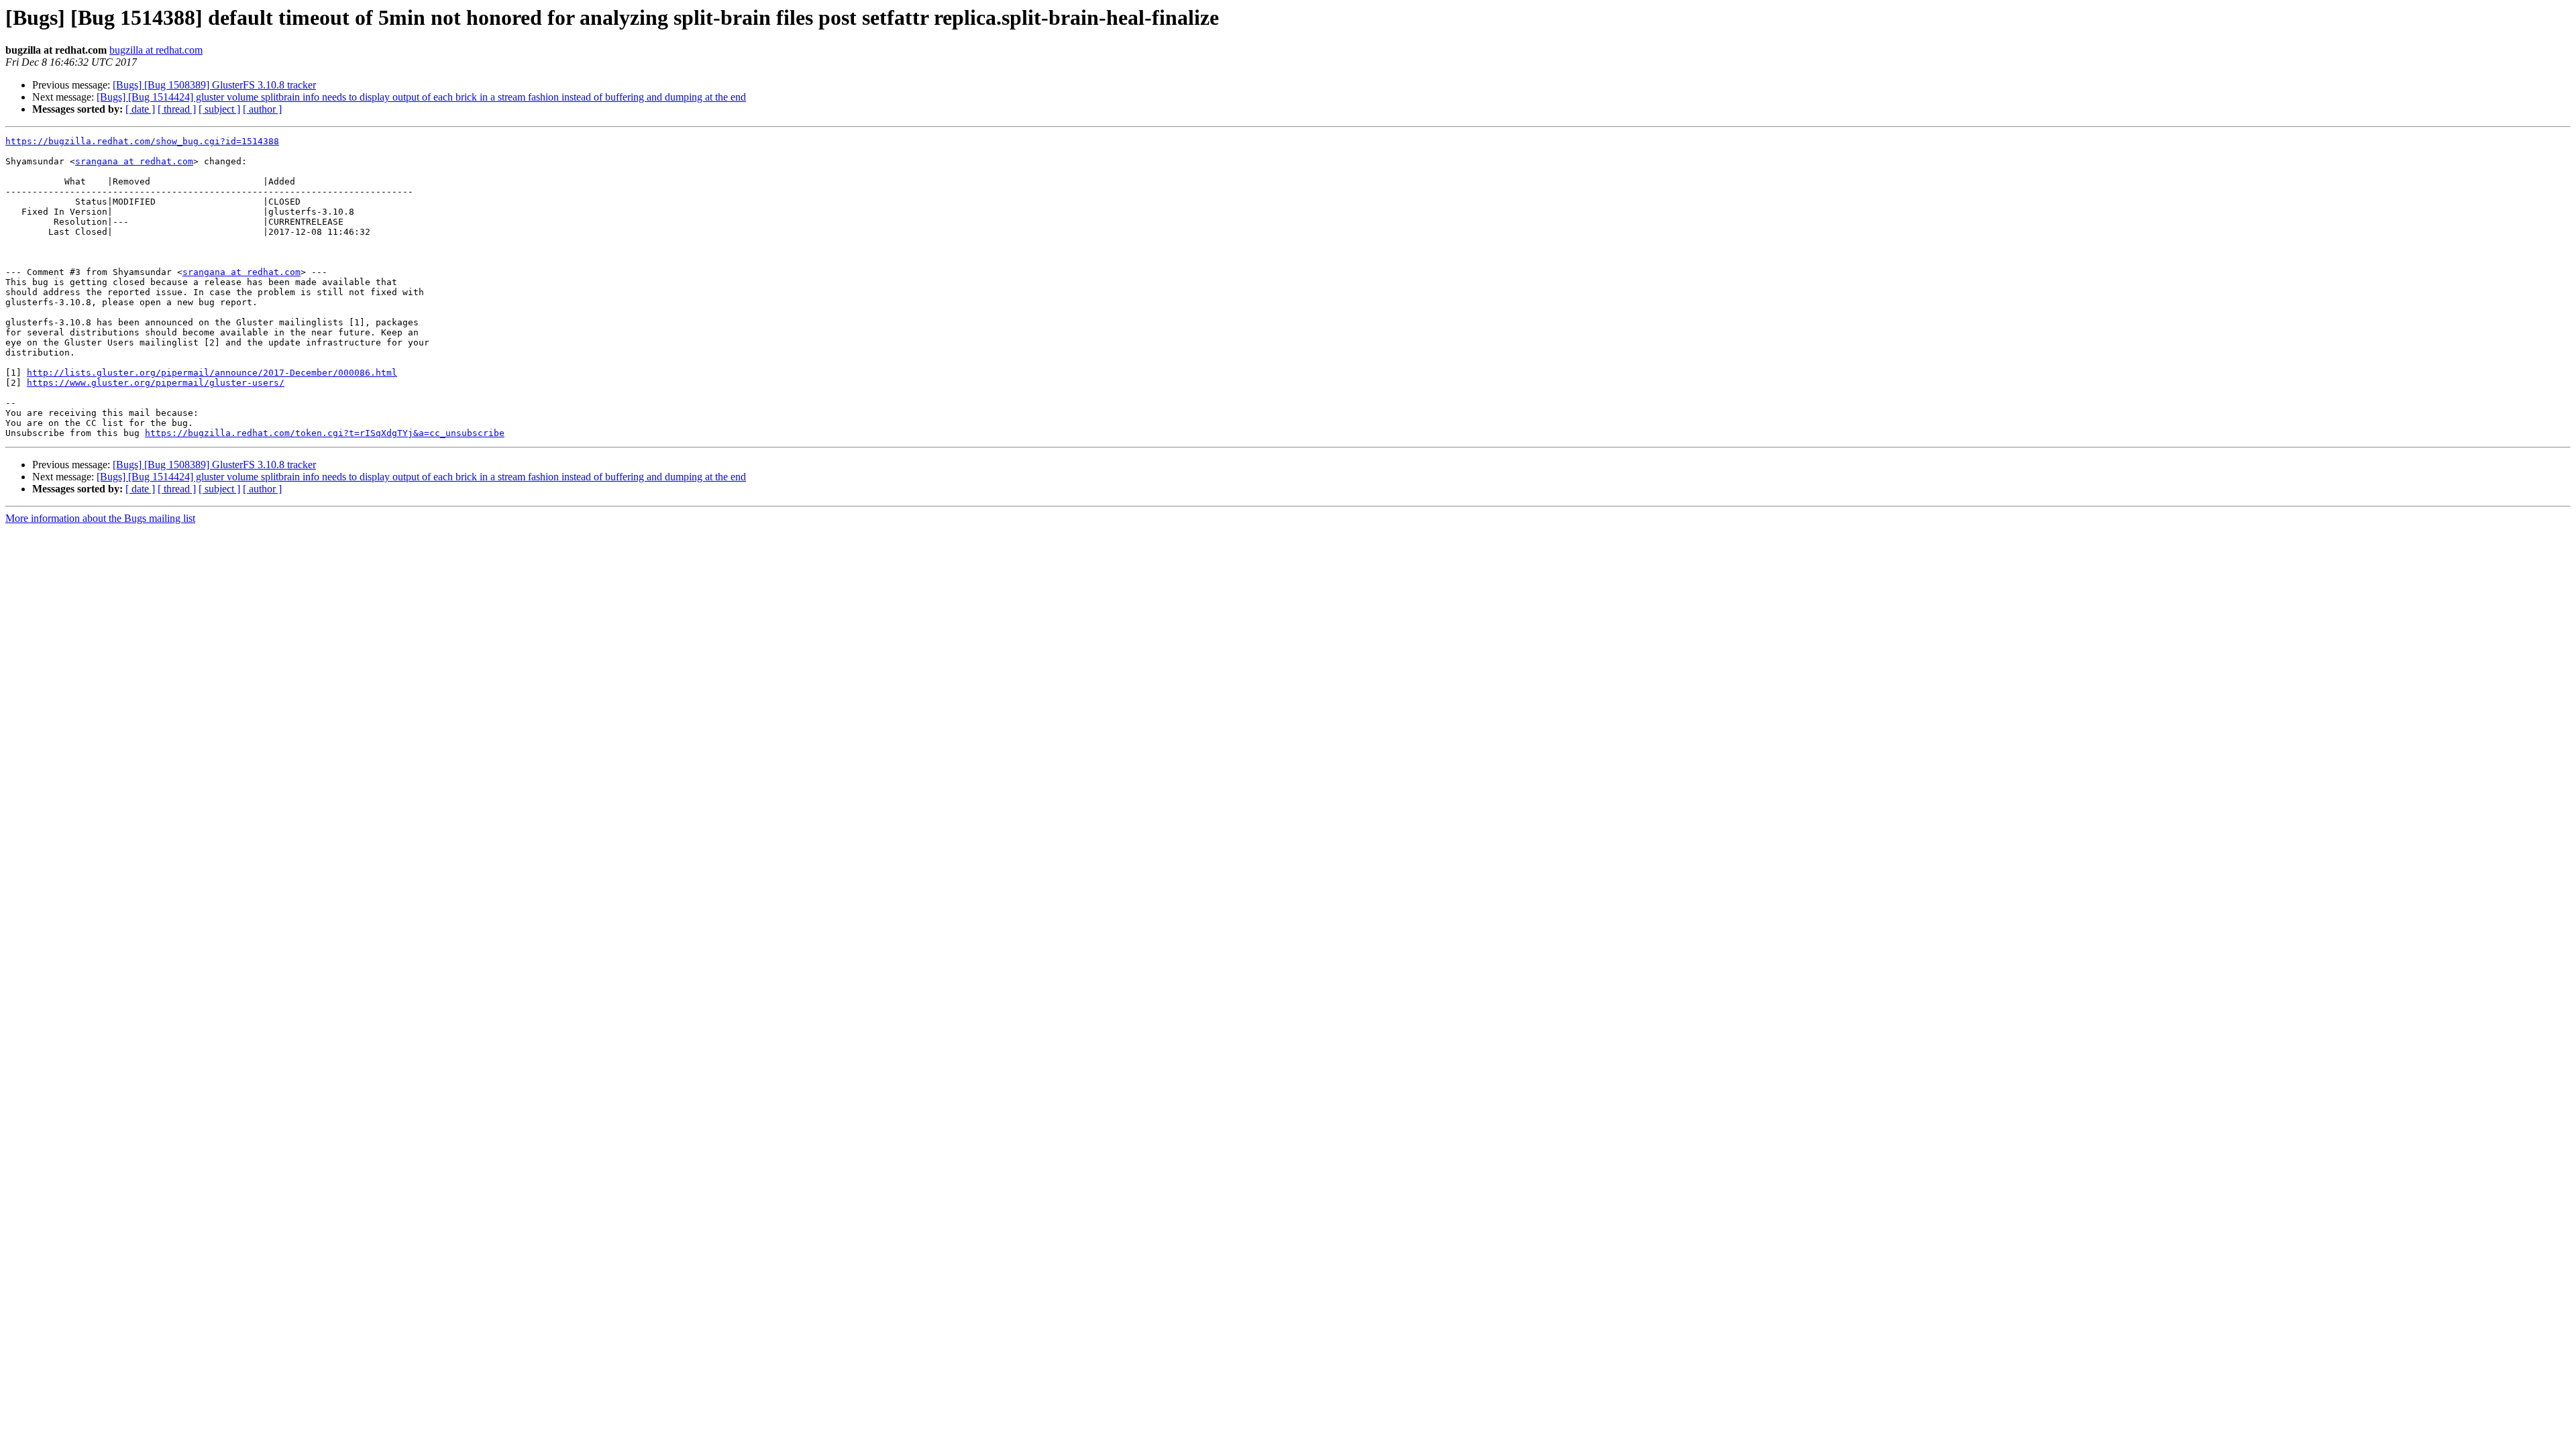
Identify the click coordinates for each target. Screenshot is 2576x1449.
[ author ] (262, 109)
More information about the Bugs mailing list (100, 518)
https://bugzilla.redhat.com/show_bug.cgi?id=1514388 (142, 141)
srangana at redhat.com (134, 161)
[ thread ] (177, 109)
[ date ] (140, 109)
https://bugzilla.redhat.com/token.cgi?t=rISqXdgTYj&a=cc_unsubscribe (325, 433)
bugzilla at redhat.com (156, 50)
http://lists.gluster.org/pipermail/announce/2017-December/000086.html (212, 373)
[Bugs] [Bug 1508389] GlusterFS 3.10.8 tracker (214, 85)
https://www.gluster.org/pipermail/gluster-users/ (156, 383)
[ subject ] (219, 109)
